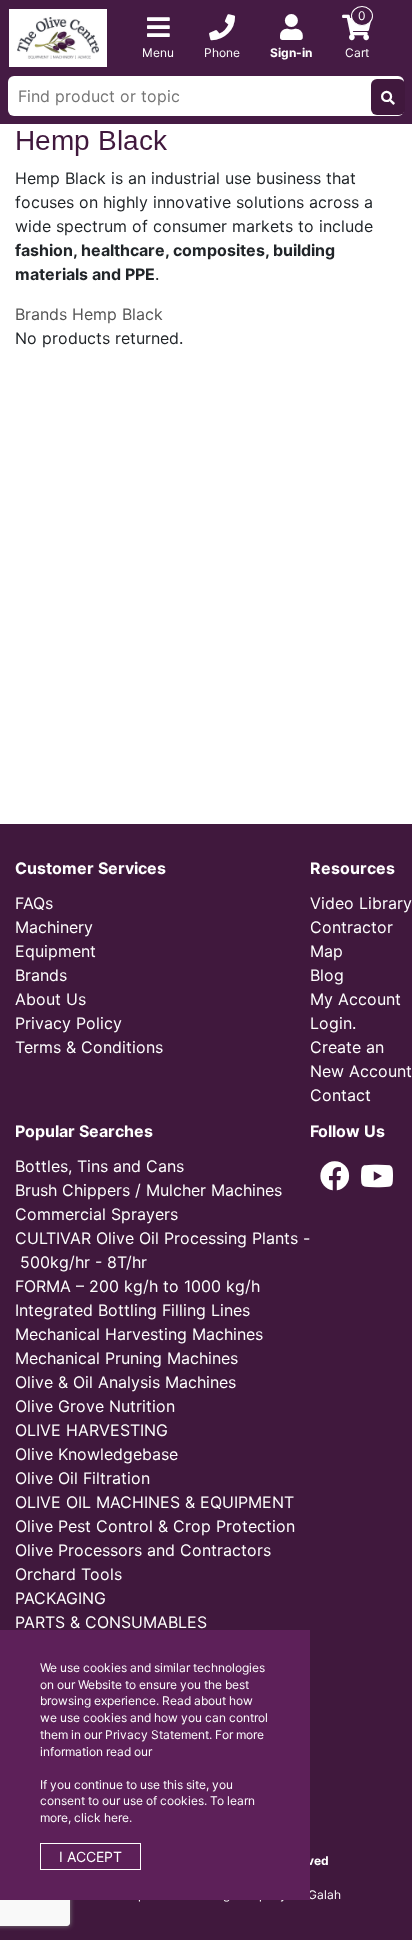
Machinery (54, 927)
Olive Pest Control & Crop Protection (155, 1526)
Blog (327, 975)
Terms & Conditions (89, 1047)
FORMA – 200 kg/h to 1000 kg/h (137, 1286)
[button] (335, 1176)
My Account (355, 999)
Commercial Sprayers (96, 1214)
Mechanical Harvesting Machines (139, 1334)
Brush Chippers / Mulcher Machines (148, 1190)
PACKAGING (60, 1598)
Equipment (55, 951)
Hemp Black (117, 314)
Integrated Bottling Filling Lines (132, 1310)
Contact (340, 1095)
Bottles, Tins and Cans (99, 1166)
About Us (50, 999)
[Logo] (58, 36)
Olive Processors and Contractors (143, 1550)
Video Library (361, 903)
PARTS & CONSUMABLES (111, 1622)
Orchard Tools (68, 1574)
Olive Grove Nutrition (95, 1406)
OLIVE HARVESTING (91, 1430)
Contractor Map (351, 939)
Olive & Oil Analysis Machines (125, 1382)
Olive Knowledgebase (96, 1454)
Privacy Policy (68, 1023)
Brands (41, 314)
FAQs (34, 903)
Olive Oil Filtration (82, 1478)
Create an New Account (361, 1059)
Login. (333, 1023)
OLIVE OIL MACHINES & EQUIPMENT (154, 1502)
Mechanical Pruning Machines (126, 1358)
